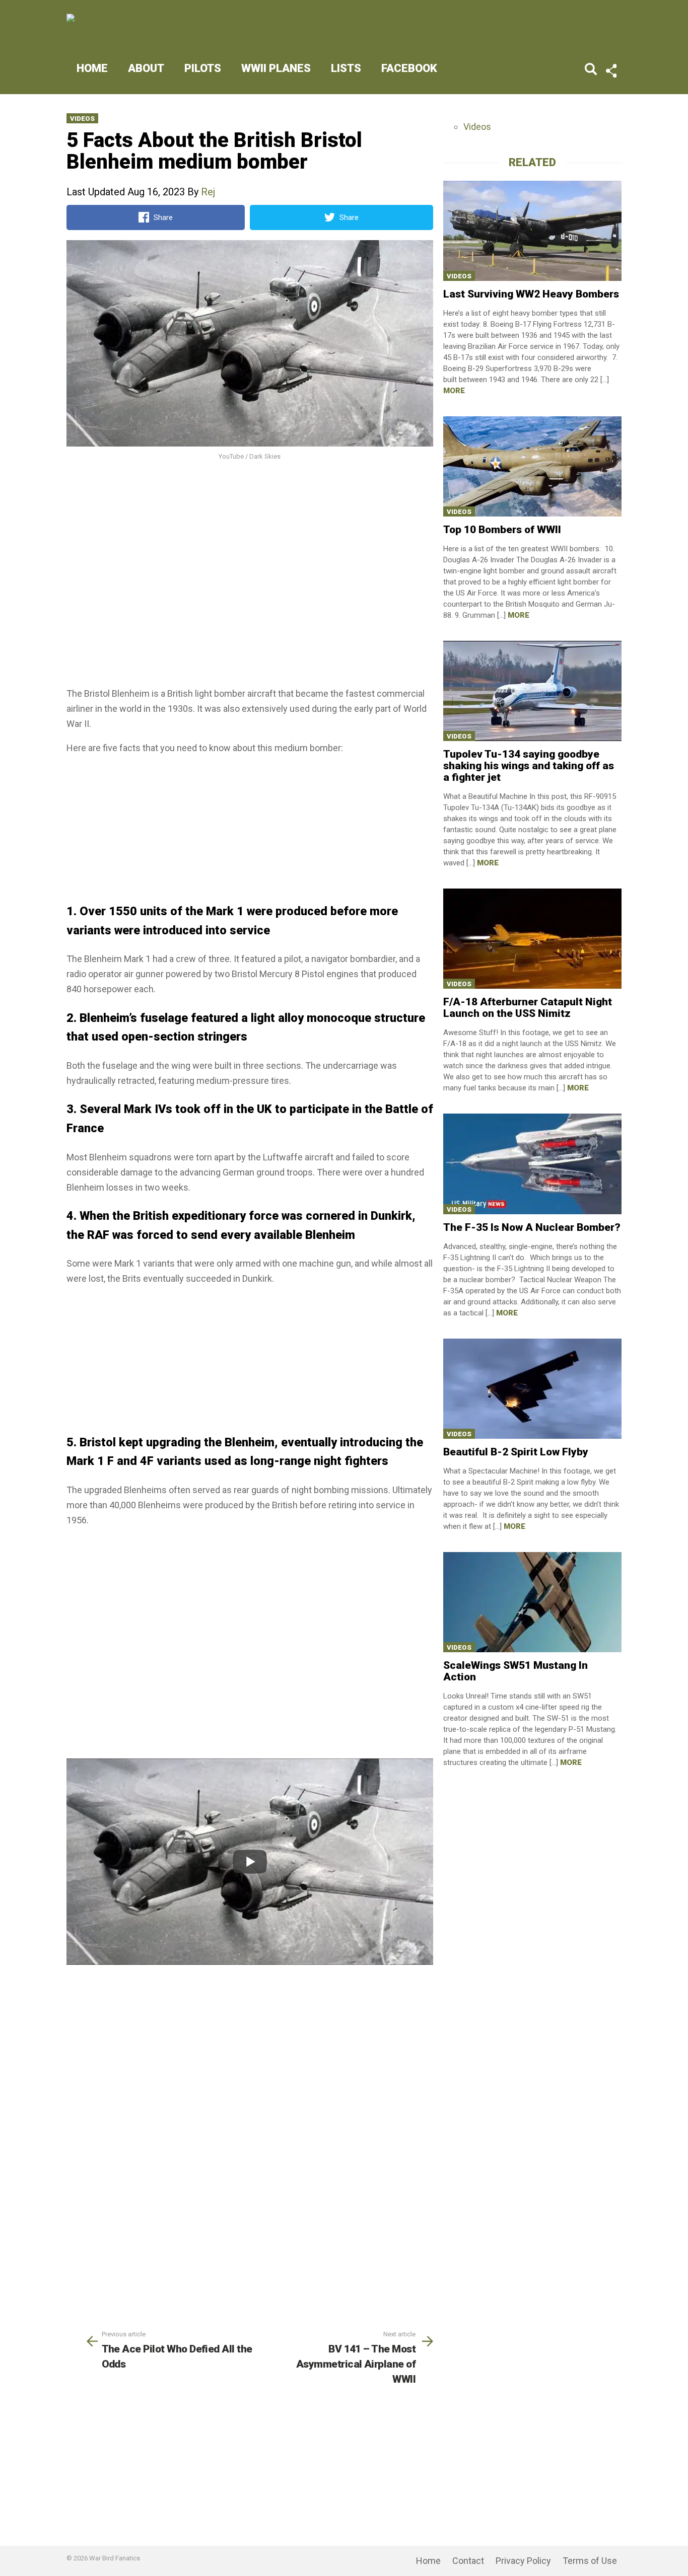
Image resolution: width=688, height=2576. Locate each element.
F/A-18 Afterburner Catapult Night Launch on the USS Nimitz (528, 1008)
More (454, 391)
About (146, 68)
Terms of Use (590, 2561)
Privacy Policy (523, 2561)
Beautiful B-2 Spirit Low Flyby (516, 1452)
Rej (208, 192)
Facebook (409, 68)
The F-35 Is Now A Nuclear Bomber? (532, 1227)
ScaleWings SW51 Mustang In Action (515, 1671)
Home (92, 68)
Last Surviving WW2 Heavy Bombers (531, 294)
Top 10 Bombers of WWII (502, 530)
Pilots (203, 68)
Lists (346, 68)
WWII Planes (276, 68)
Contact (468, 2561)
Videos (82, 119)
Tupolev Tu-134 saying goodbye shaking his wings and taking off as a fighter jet (529, 766)
